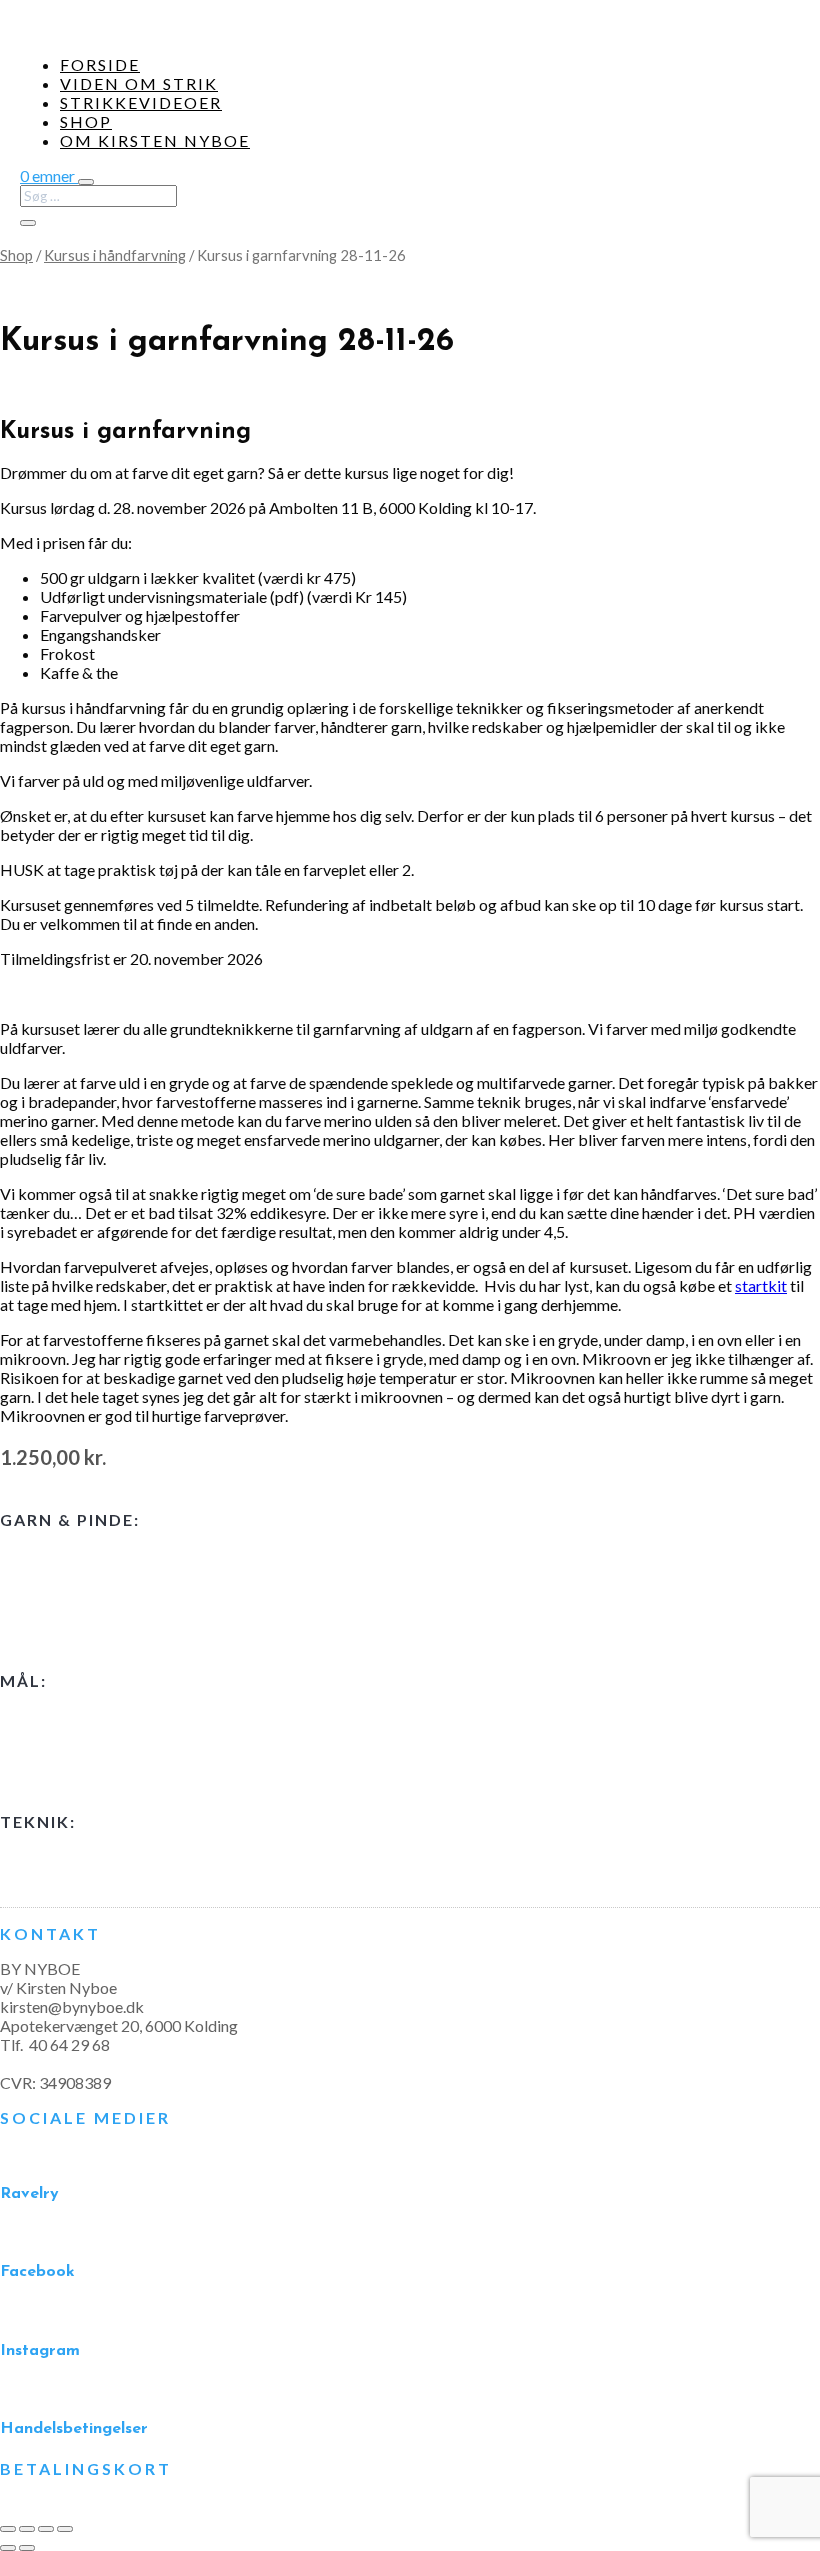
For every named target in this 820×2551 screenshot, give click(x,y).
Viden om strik (139, 83)
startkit (761, 1285)
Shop (86, 121)
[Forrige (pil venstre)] (8, 2548)
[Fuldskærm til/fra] (27, 2529)
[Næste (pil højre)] (27, 2548)
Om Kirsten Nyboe (155, 140)
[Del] (46, 2529)
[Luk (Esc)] (65, 2529)
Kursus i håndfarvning (115, 255)
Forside (100, 64)
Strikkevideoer (141, 102)
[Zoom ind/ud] (8, 2529)
